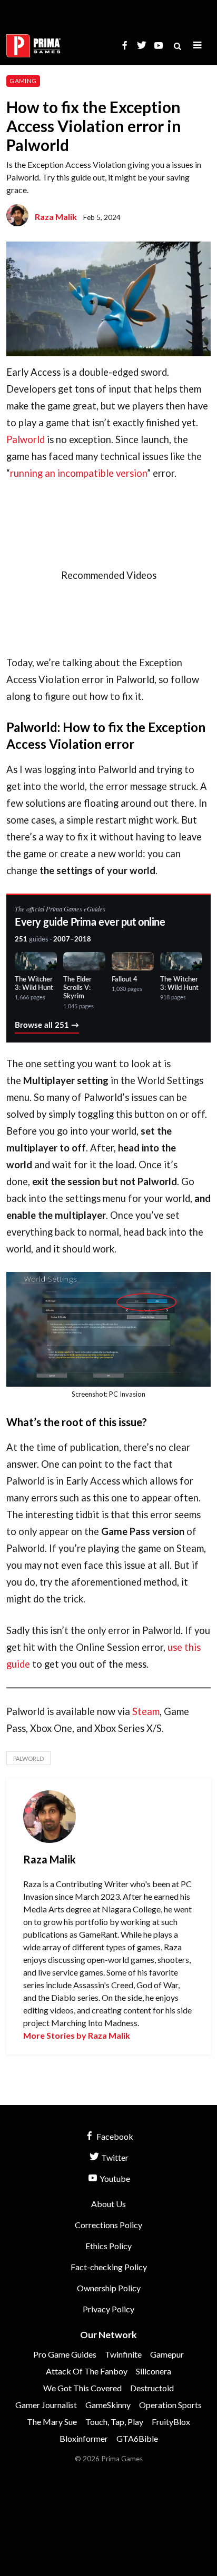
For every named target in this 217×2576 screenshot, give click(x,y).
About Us (108, 2204)
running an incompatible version (78, 473)
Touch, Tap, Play (114, 2422)
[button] (198, 46)
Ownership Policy (109, 2288)
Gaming (23, 81)
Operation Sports (170, 2405)
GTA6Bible (137, 2438)
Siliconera (154, 2371)
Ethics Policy (108, 2246)
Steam (146, 1711)
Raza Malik (56, 217)
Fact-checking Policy (109, 2267)
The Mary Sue (52, 2422)
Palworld (26, 439)
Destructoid (152, 2388)
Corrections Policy (108, 2225)
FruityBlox (171, 2422)
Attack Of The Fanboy (87, 2371)
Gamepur (167, 2354)
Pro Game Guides (65, 2354)
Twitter (114, 2157)
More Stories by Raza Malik (77, 2035)
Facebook (114, 2136)
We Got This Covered (82, 2388)
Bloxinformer (84, 2438)
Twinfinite (123, 2354)
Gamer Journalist (46, 2405)
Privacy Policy (108, 2309)
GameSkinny (108, 2405)
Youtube (114, 2178)
